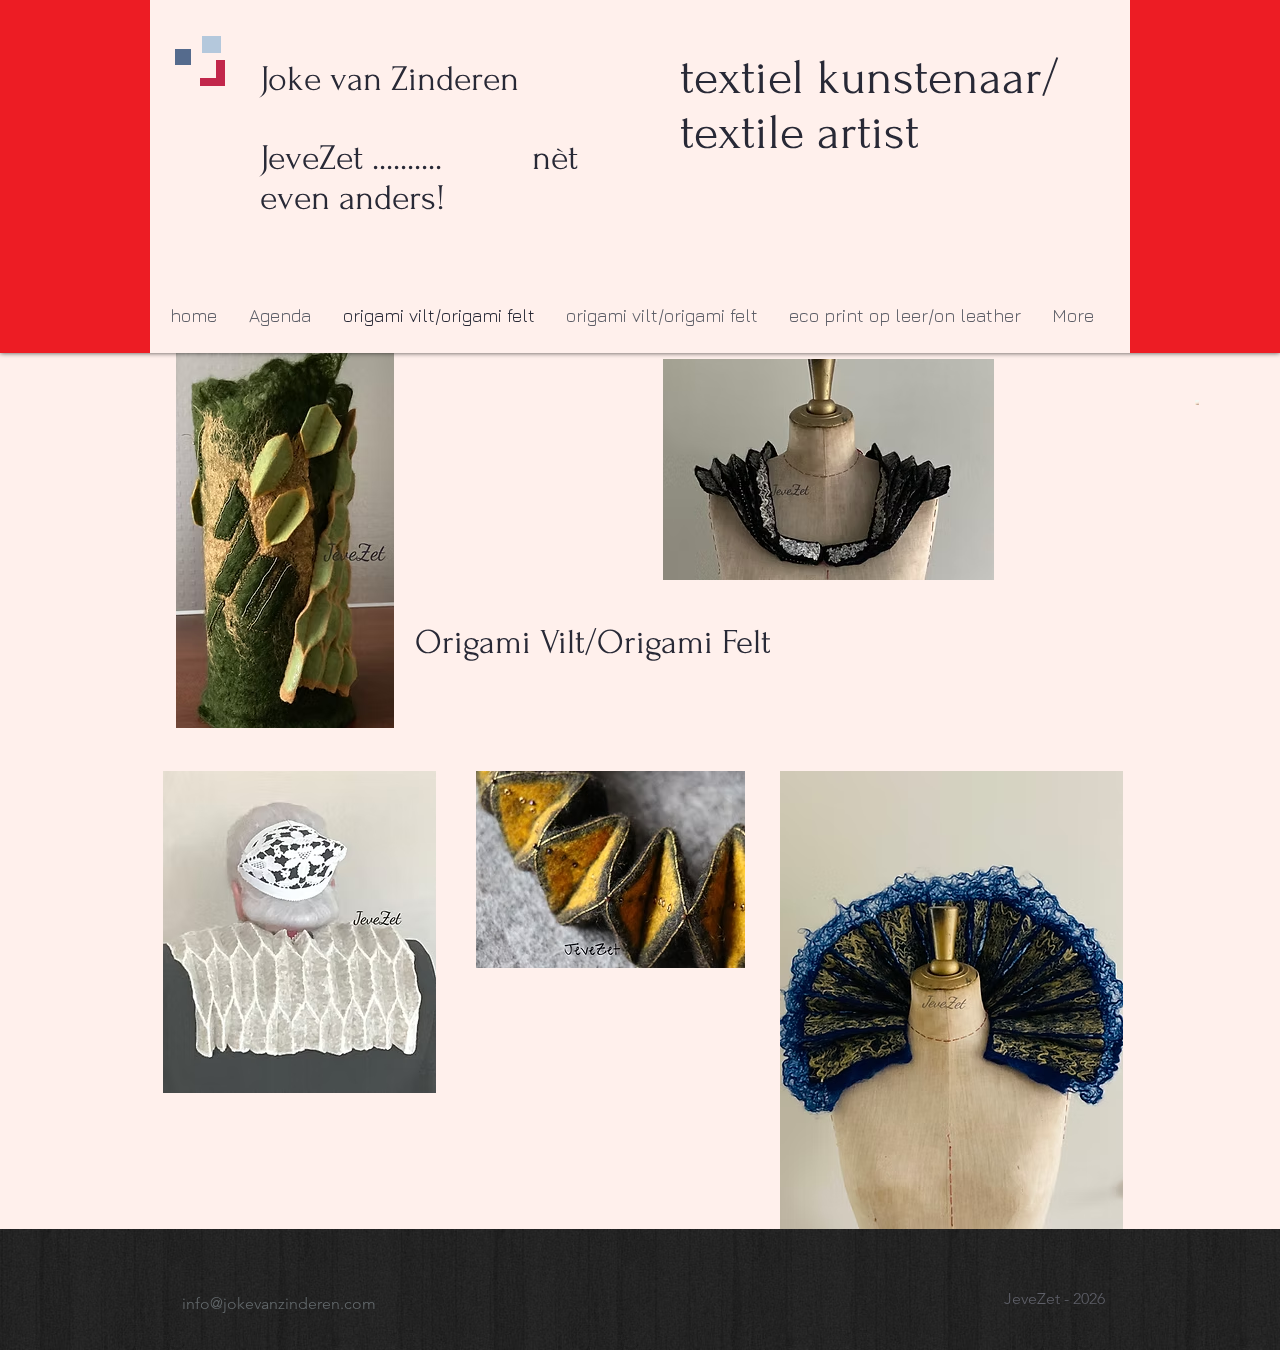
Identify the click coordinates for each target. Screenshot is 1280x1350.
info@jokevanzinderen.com (279, 1303)
